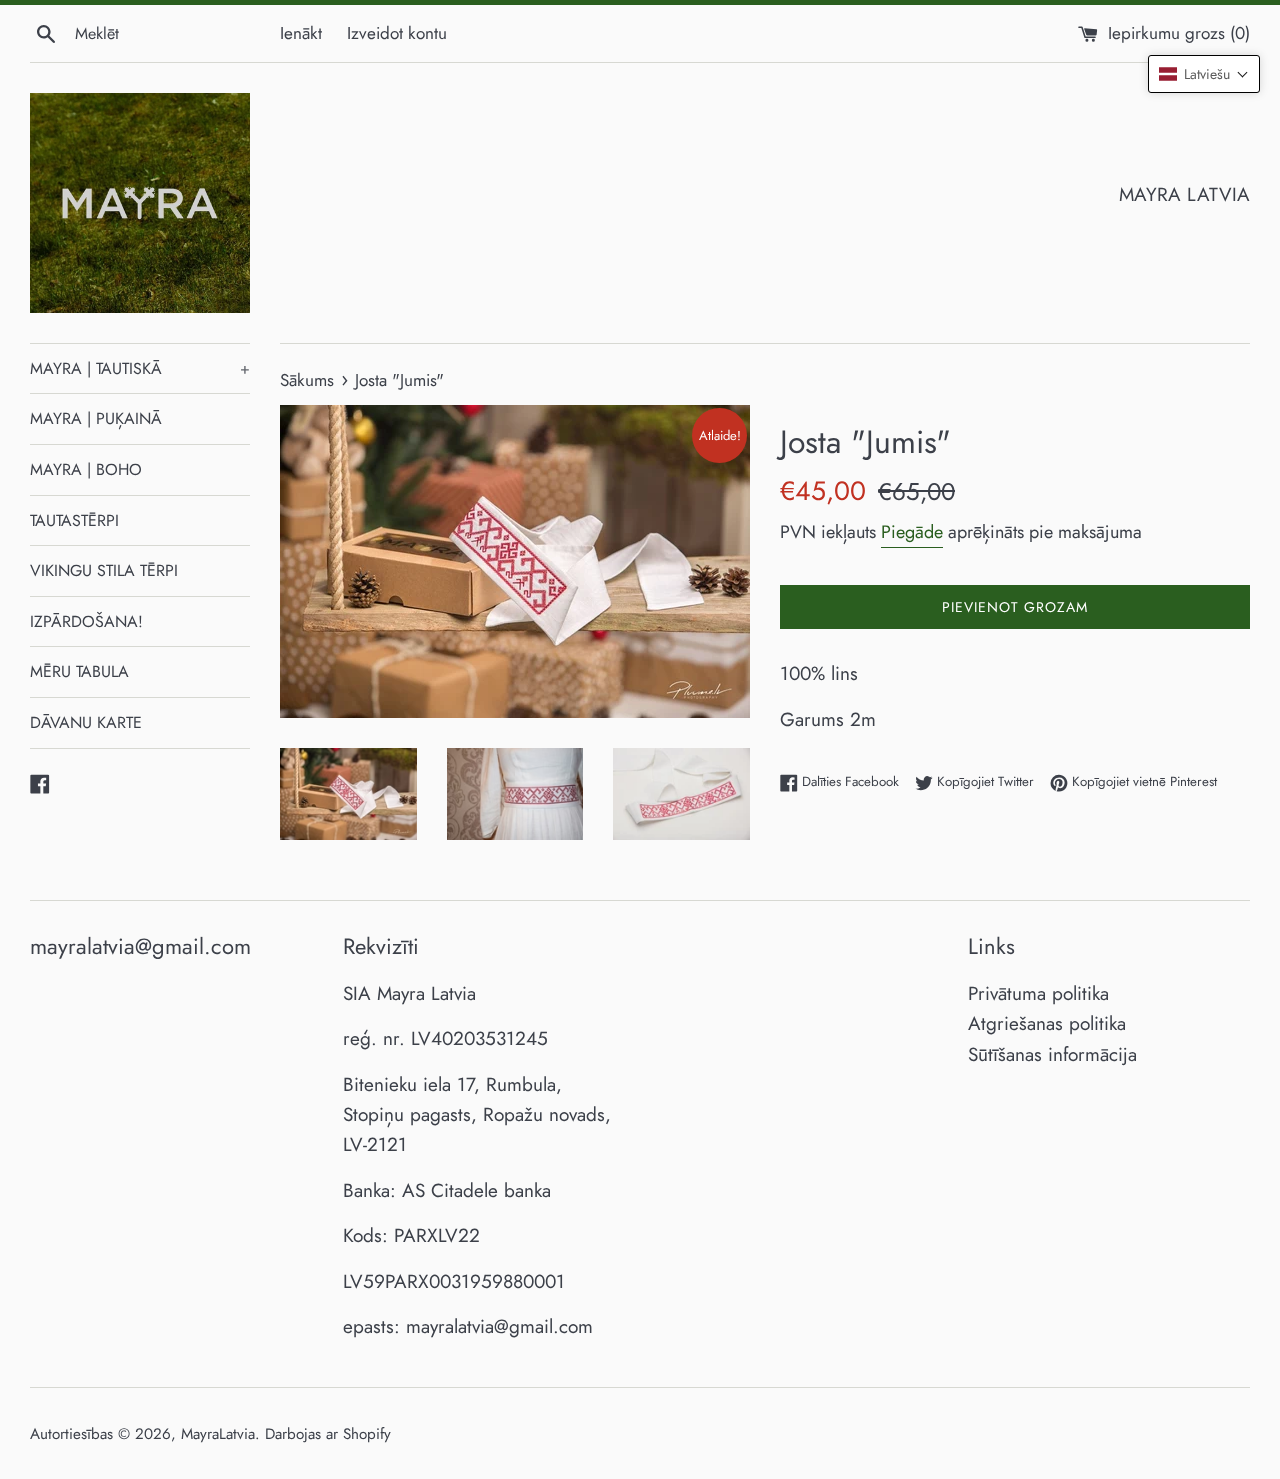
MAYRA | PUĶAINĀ (96, 418)
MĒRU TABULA (79, 671)
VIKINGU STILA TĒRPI (104, 570)
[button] (1204, 74)
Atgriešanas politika (1047, 1023)
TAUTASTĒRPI (74, 520)
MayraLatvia (218, 1434)
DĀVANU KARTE (86, 722)
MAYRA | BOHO (86, 469)
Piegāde (912, 532)
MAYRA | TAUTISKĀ (140, 368)
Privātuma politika (1038, 993)
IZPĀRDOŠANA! (86, 621)
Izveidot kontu (397, 33)
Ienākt (301, 33)
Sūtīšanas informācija (1052, 1054)
